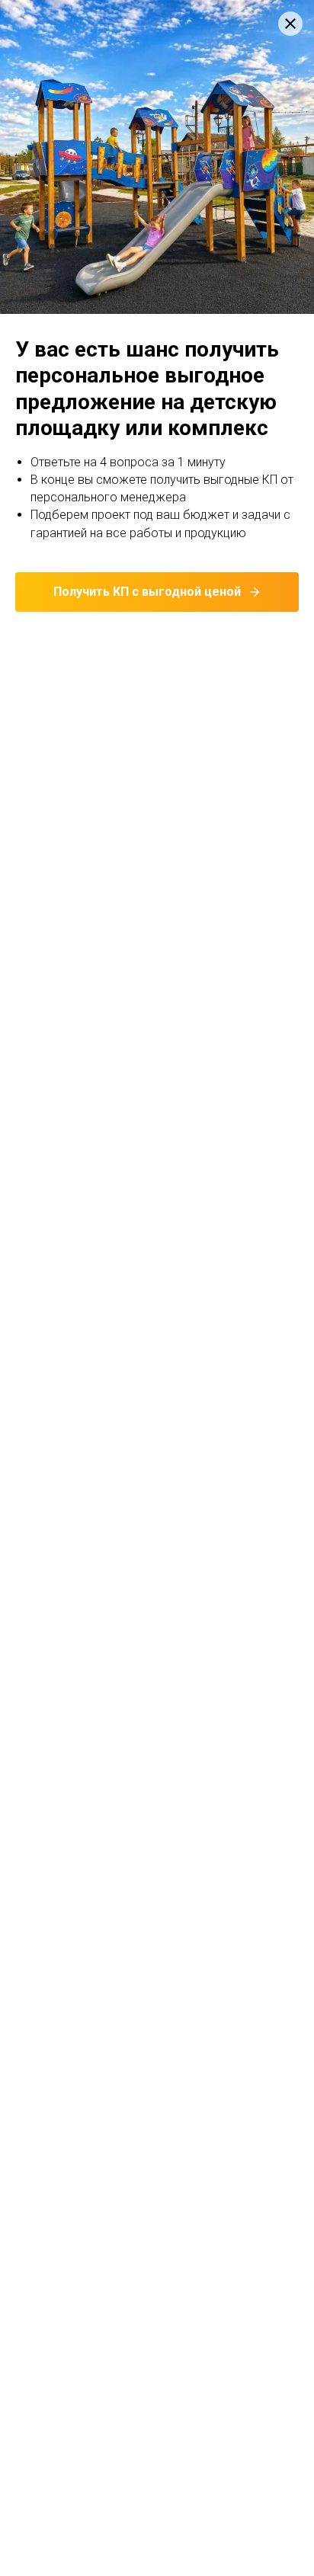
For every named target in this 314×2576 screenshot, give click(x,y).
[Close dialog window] (290, 24)
